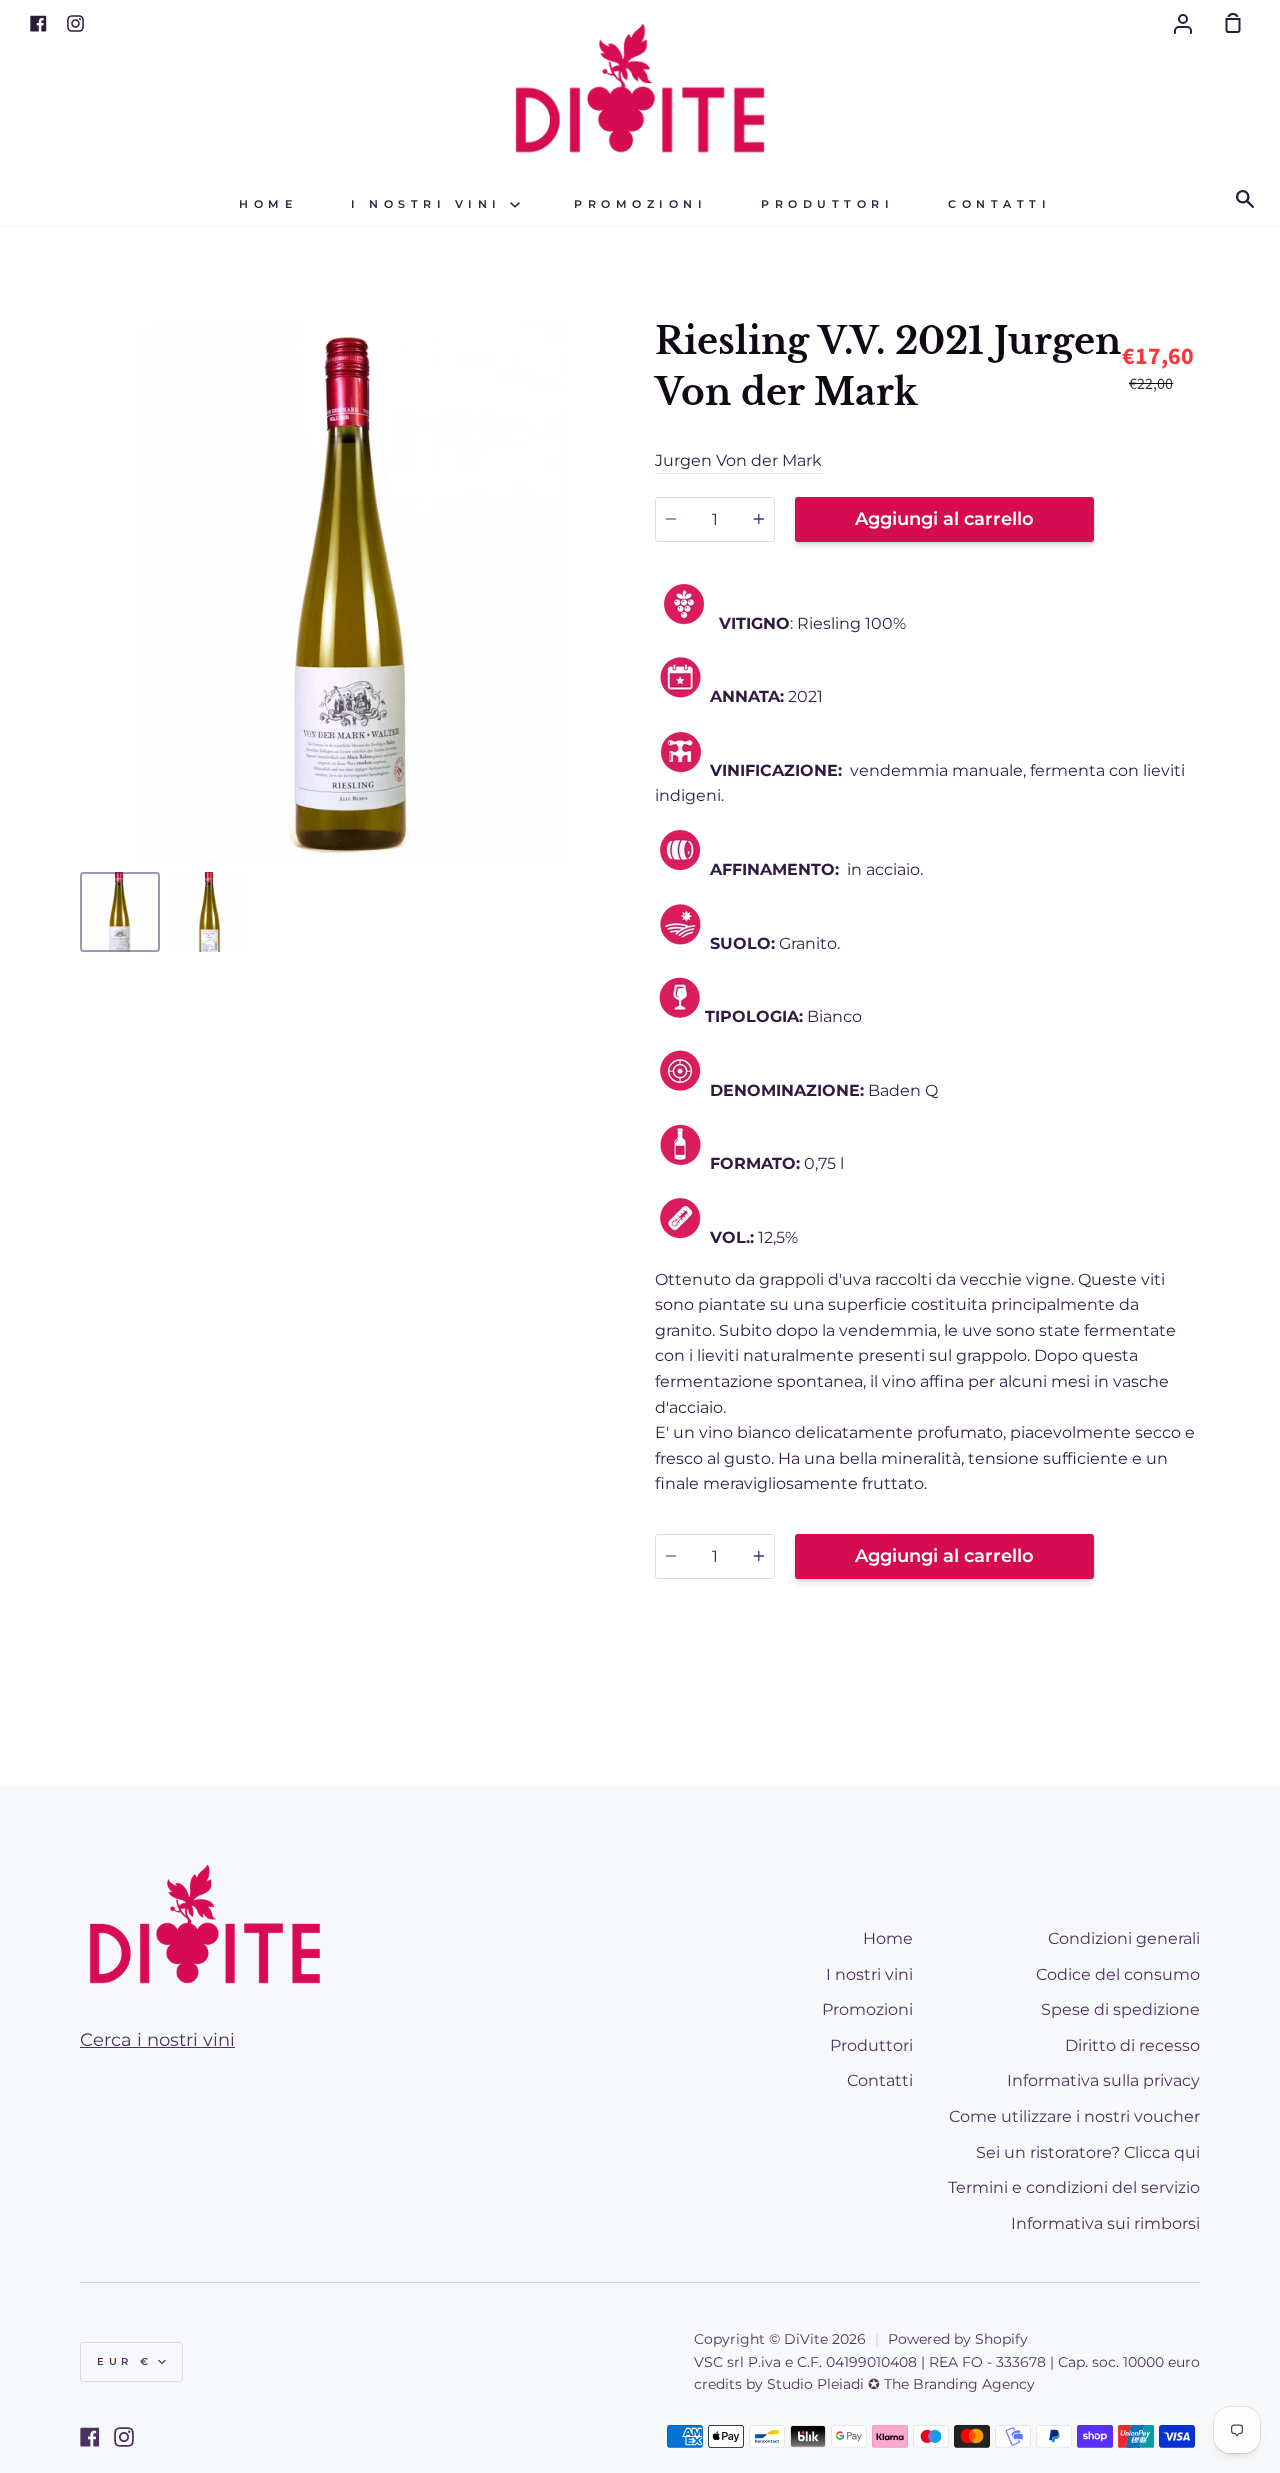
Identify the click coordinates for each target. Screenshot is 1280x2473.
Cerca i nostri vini (157, 2040)
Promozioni (640, 204)
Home (268, 204)
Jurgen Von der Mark (738, 460)
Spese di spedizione (1120, 2009)
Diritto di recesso (1132, 2045)
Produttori (827, 204)
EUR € (125, 2361)
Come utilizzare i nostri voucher (1074, 2116)
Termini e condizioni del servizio (1074, 2187)
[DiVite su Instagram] (124, 2437)
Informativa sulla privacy (1103, 2080)
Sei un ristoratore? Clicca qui (1088, 2152)
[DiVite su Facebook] (90, 2437)
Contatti (999, 204)
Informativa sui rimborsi (1105, 2223)
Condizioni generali (1124, 1938)
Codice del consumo (1118, 1974)
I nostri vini (430, 204)
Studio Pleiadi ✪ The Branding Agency (901, 2384)
